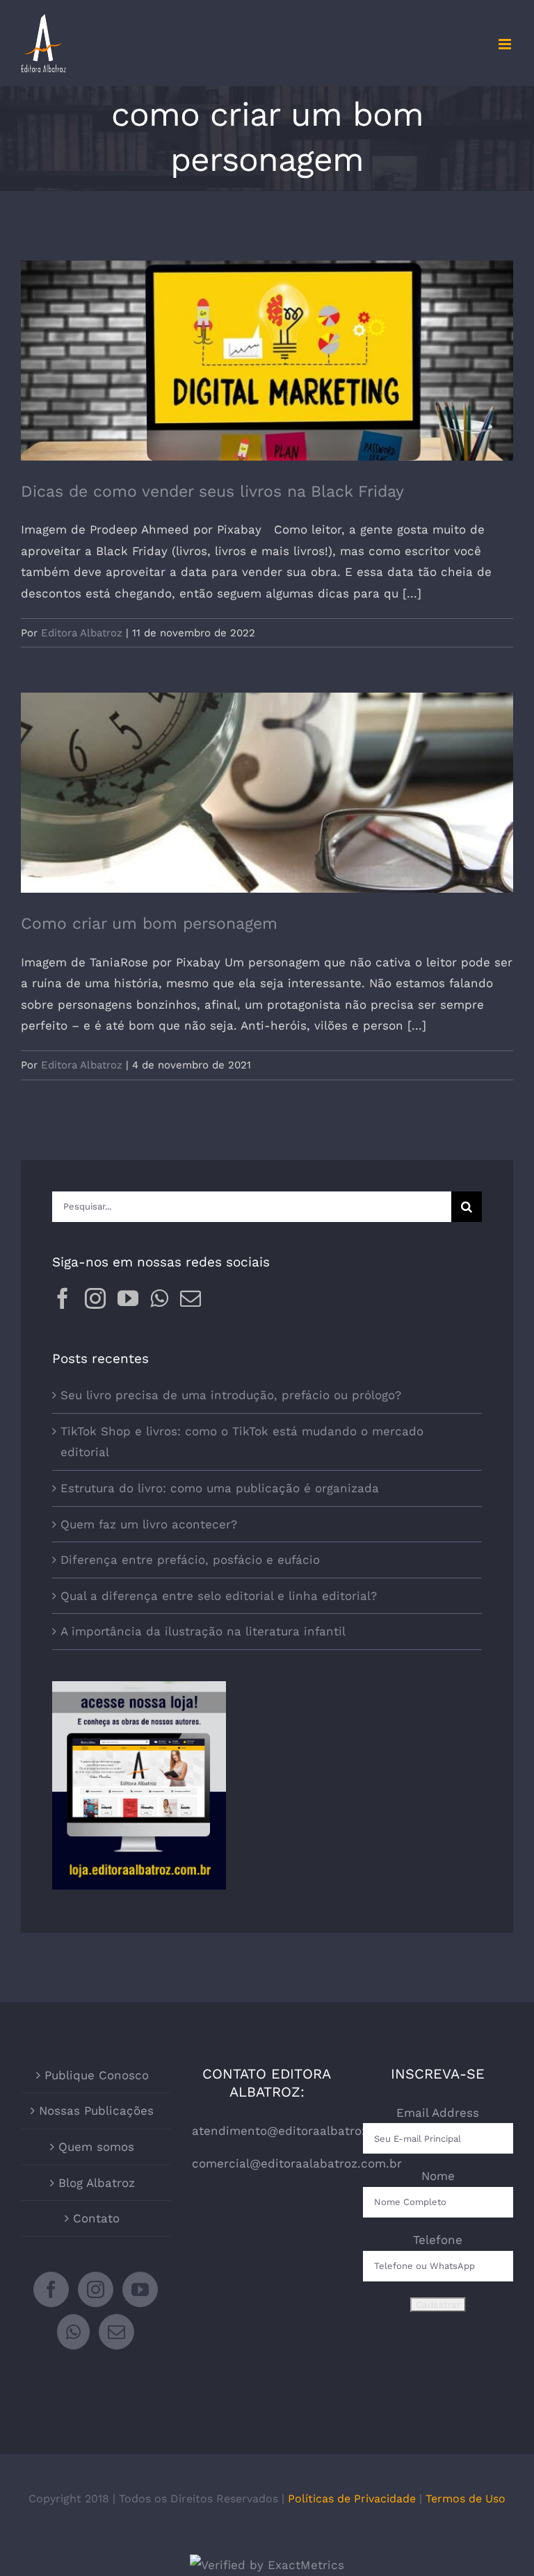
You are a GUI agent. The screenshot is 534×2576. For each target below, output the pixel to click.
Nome (438, 2176)
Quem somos (96, 2147)
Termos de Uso (466, 2499)
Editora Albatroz (82, 633)
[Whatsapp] (159, 1298)
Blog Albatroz (97, 2183)
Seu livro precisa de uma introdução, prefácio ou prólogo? (231, 1395)
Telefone (438, 2240)
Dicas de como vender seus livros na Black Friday (267, 348)
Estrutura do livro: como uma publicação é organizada (220, 1488)
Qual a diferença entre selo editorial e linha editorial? (219, 1596)
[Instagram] (95, 1298)
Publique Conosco (97, 2075)
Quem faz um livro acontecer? (149, 1524)
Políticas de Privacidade (352, 2499)
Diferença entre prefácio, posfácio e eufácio (190, 1560)
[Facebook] (63, 1298)
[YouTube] (128, 1298)
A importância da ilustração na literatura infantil (203, 1631)
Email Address (438, 2113)
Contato (96, 2218)
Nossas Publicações (96, 2111)
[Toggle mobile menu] (506, 44)
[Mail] (191, 1298)
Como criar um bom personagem (267, 781)
